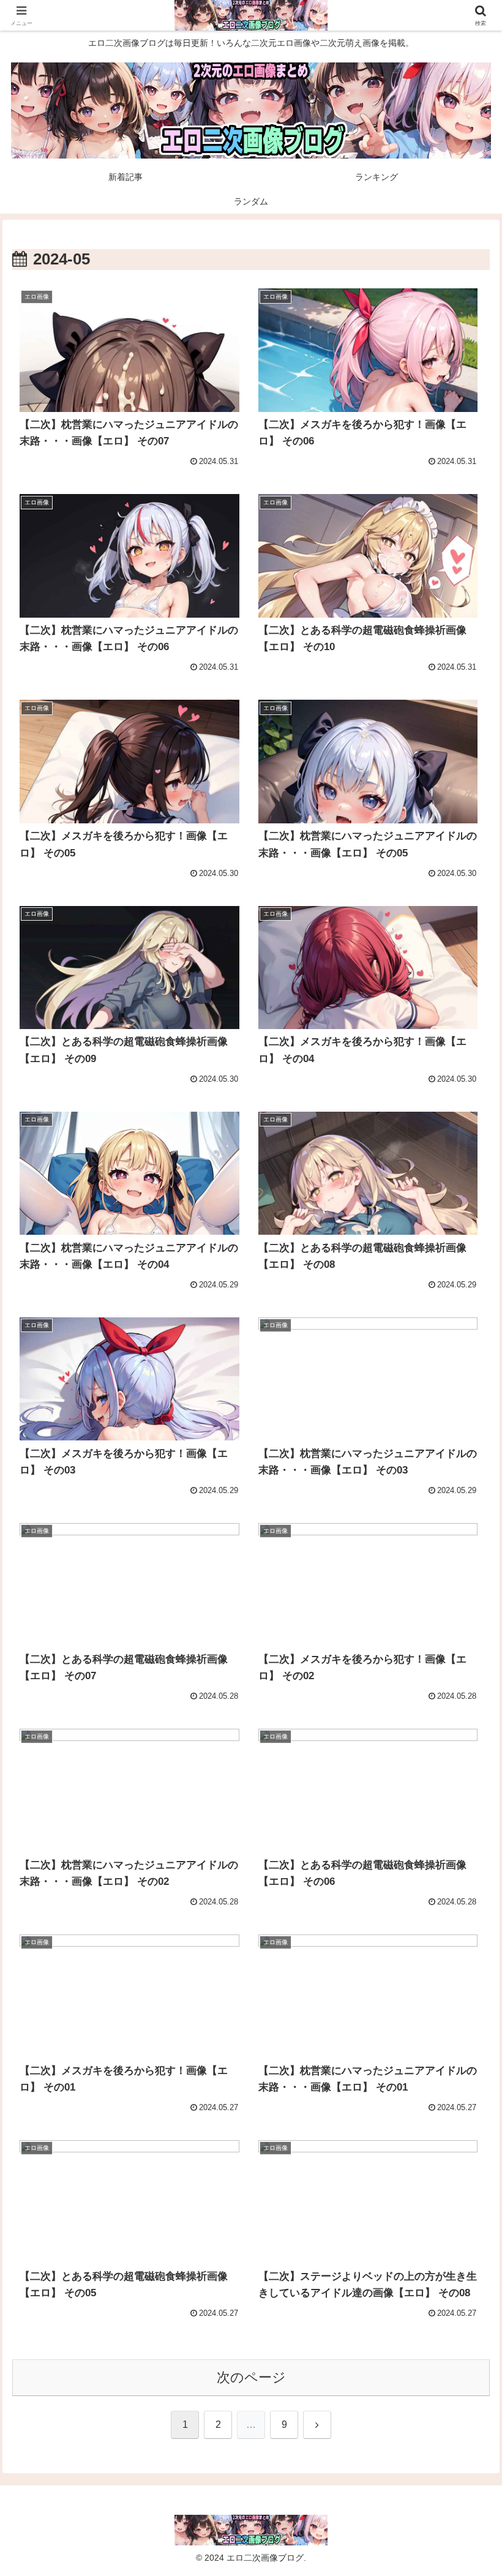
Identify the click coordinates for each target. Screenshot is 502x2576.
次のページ (251, 2377)
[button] (464, 1935)
